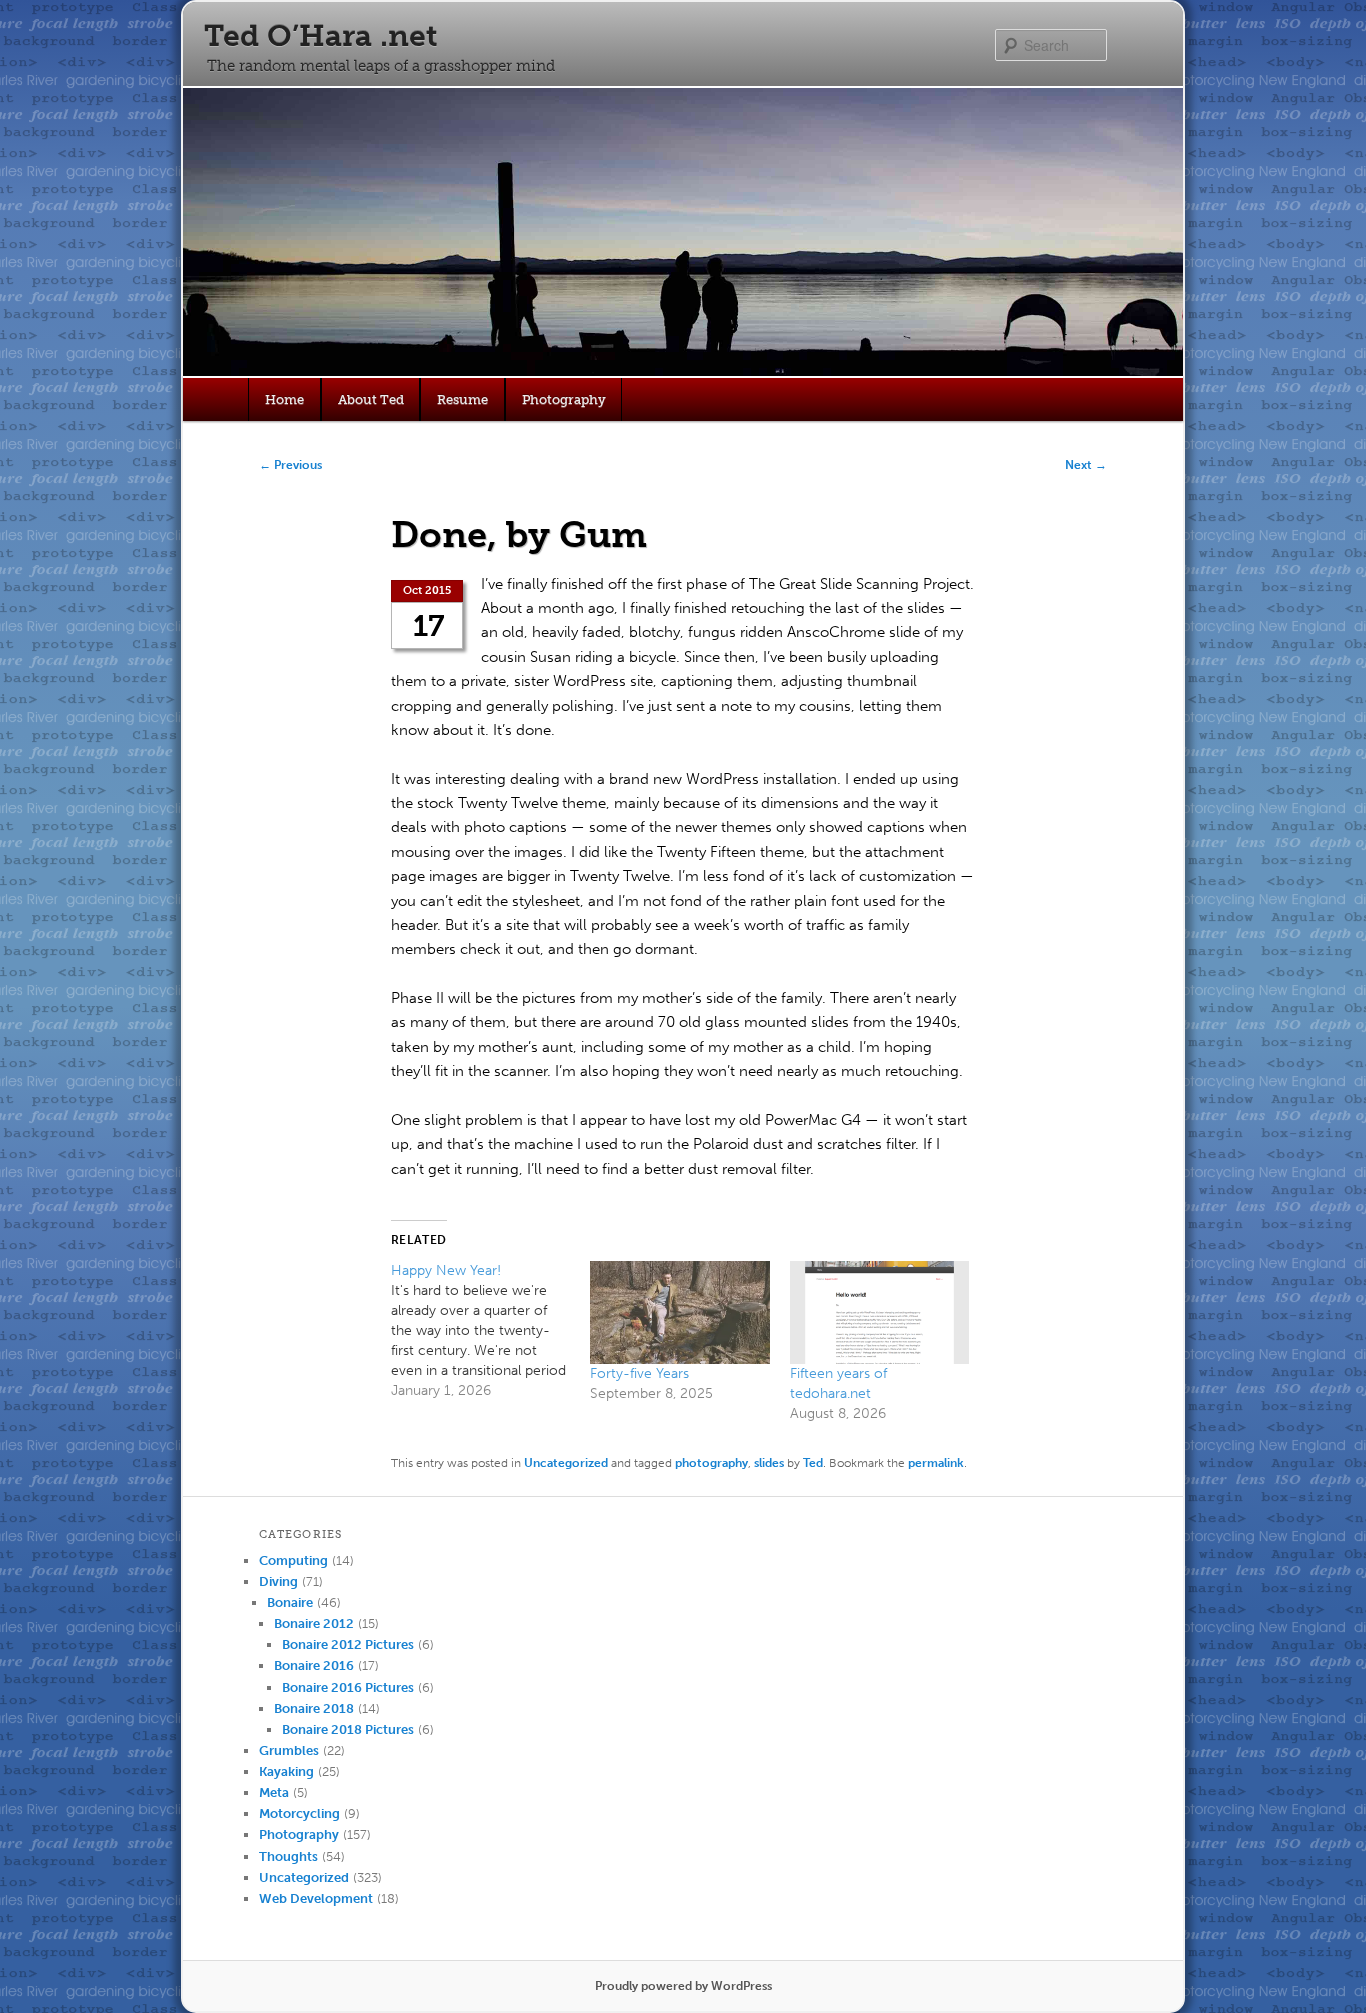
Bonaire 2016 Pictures (348, 1687)
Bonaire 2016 (314, 1665)
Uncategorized (566, 1463)
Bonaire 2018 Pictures (348, 1729)
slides (769, 1463)
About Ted (371, 399)
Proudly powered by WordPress (683, 1986)
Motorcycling (299, 1813)
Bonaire (290, 1602)
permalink (936, 1463)
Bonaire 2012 (314, 1623)
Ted (813, 1463)
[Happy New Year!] (490, 1331)
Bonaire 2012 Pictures (348, 1644)
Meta (274, 1792)
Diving (278, 1581)
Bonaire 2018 (314, 1708)
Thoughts (288, 1856)
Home (284, 399)
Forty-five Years (639, 1373)
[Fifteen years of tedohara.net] (879, 1312)
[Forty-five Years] (679, 1312)
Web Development (316, 1898)
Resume (462, 399)
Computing (293, 1560)
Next (1086, 465)
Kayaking (286, 1771)
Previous (290, 465)
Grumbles (289, 1750)
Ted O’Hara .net (320, 36)
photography (711, 1463)
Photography (564, 399)
